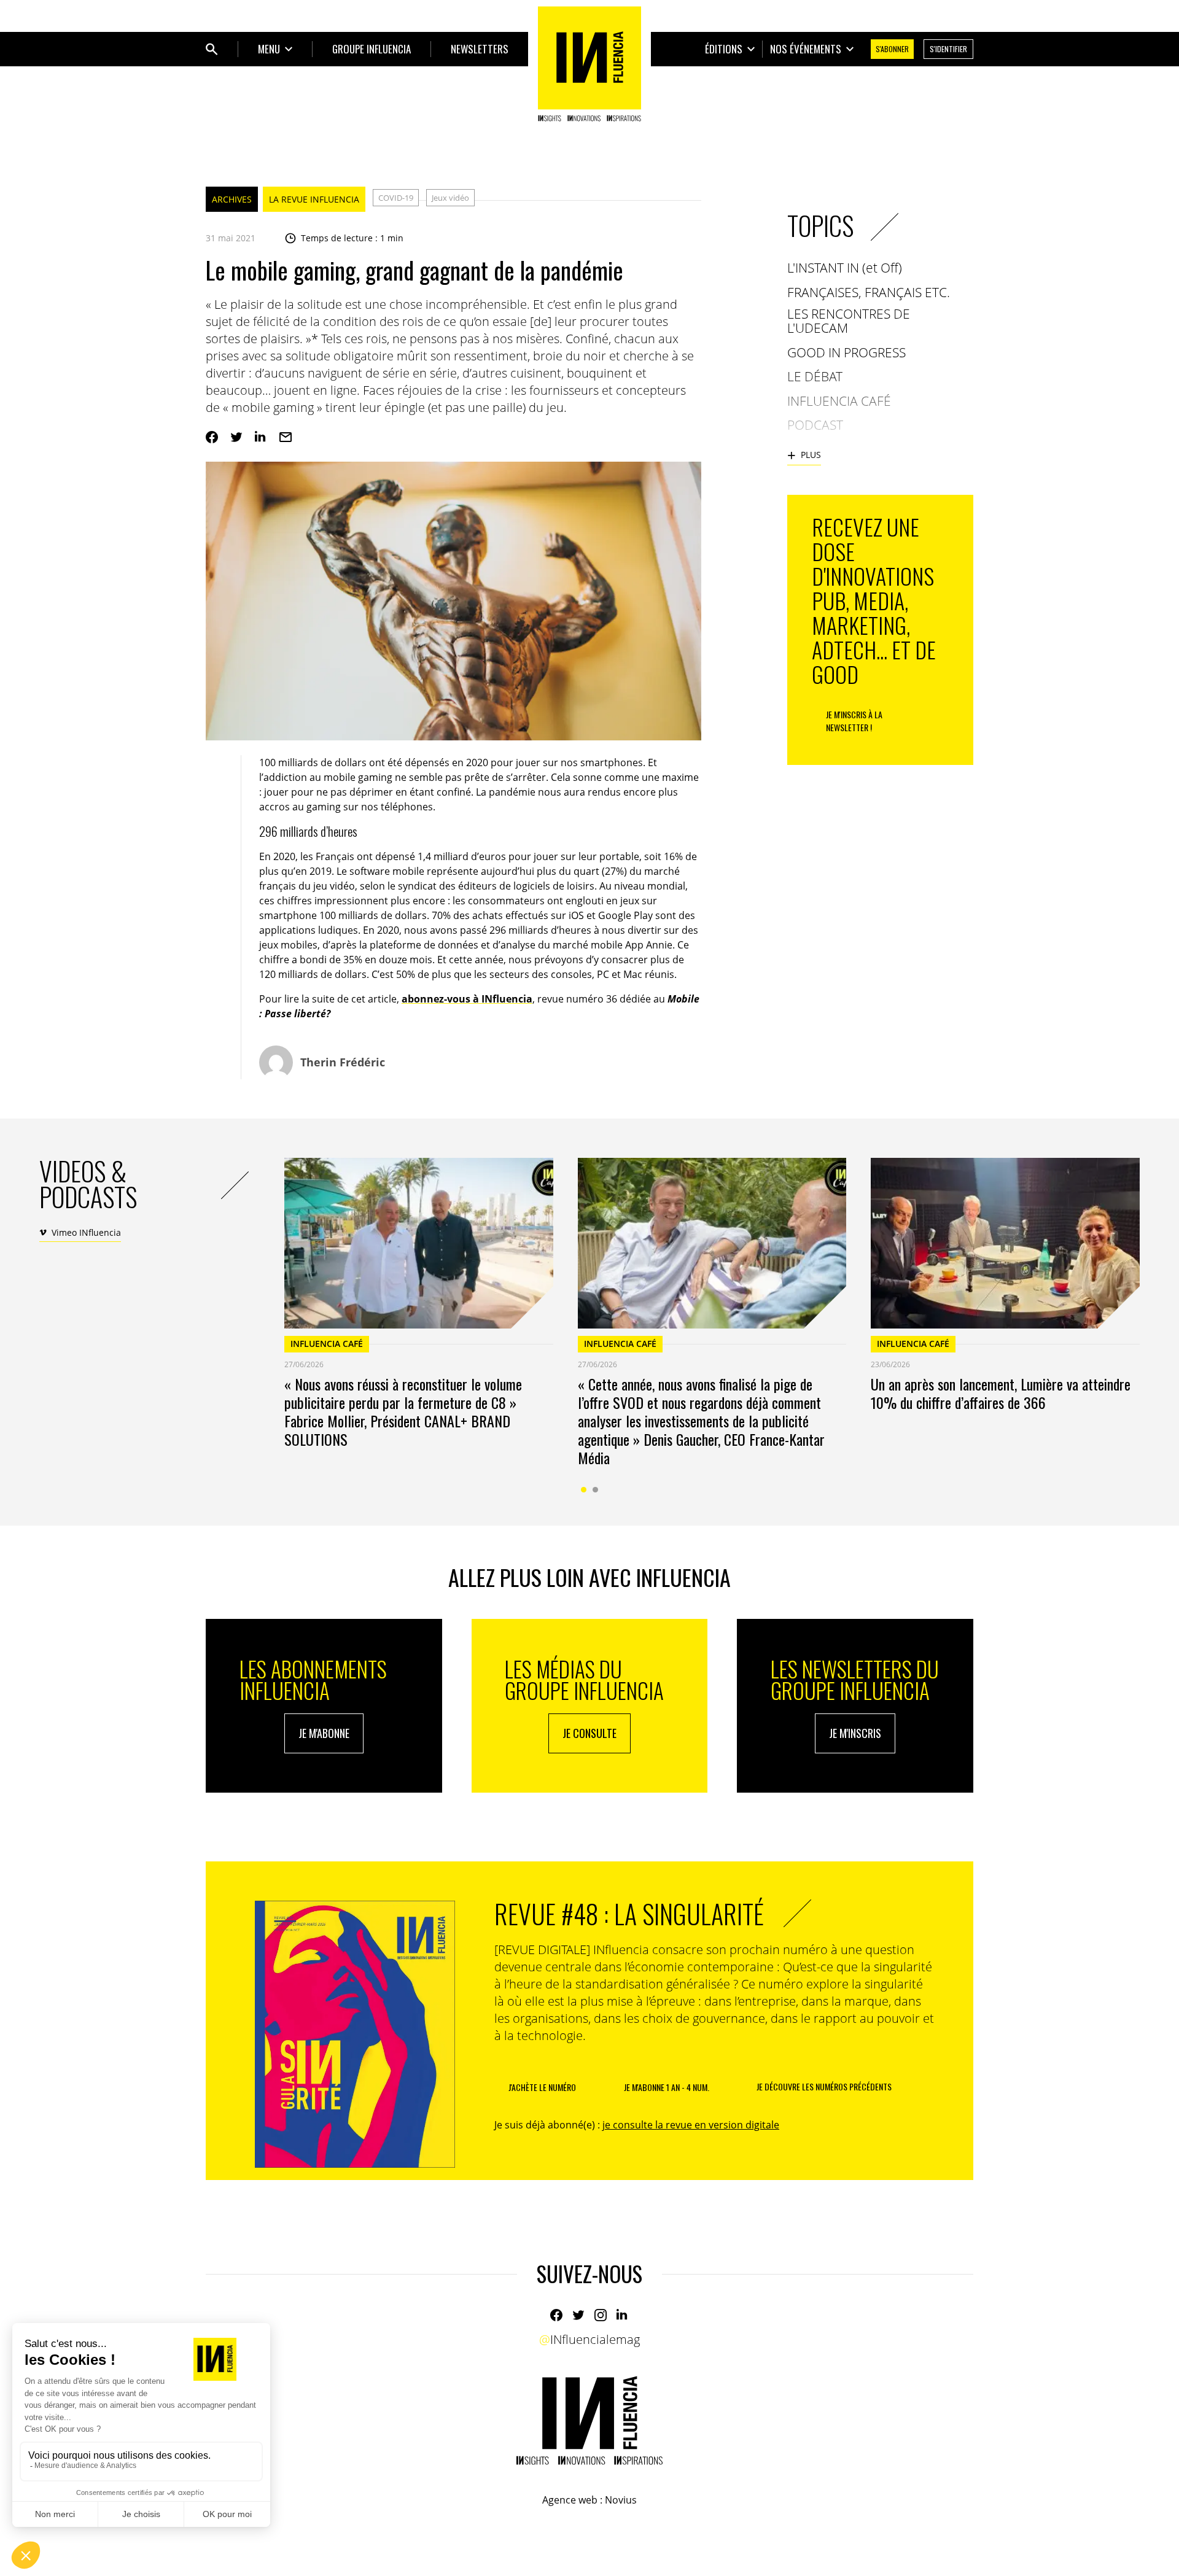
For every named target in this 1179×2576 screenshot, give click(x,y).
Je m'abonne (324, 1733)
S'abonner (892, 49)
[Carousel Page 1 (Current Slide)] (584, 1490)
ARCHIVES (232, 199)
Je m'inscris (855, 1733)
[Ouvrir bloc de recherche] (212, 49)
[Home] (589, 64)
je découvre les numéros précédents (824, 2086)
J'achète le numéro (542, 2087)
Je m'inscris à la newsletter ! (854, 721)
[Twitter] (236, 437)
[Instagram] (601, 2315)
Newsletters (480, 49)
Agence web (570, 2500)
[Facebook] (212, 437)
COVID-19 (396, 198)
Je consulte (589, 1733)
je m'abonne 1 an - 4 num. (667, 2087)
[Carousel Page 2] (595, 1490)
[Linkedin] (261, 437)
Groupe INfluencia (372, 49)
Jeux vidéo (450, 198)
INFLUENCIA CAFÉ (327, 1344)
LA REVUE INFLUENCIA (314, 199)
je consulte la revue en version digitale (691, 2125)
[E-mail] (286, 437)
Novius (621, 2500)
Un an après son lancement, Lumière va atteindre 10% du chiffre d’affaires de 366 (1001, 1393)
